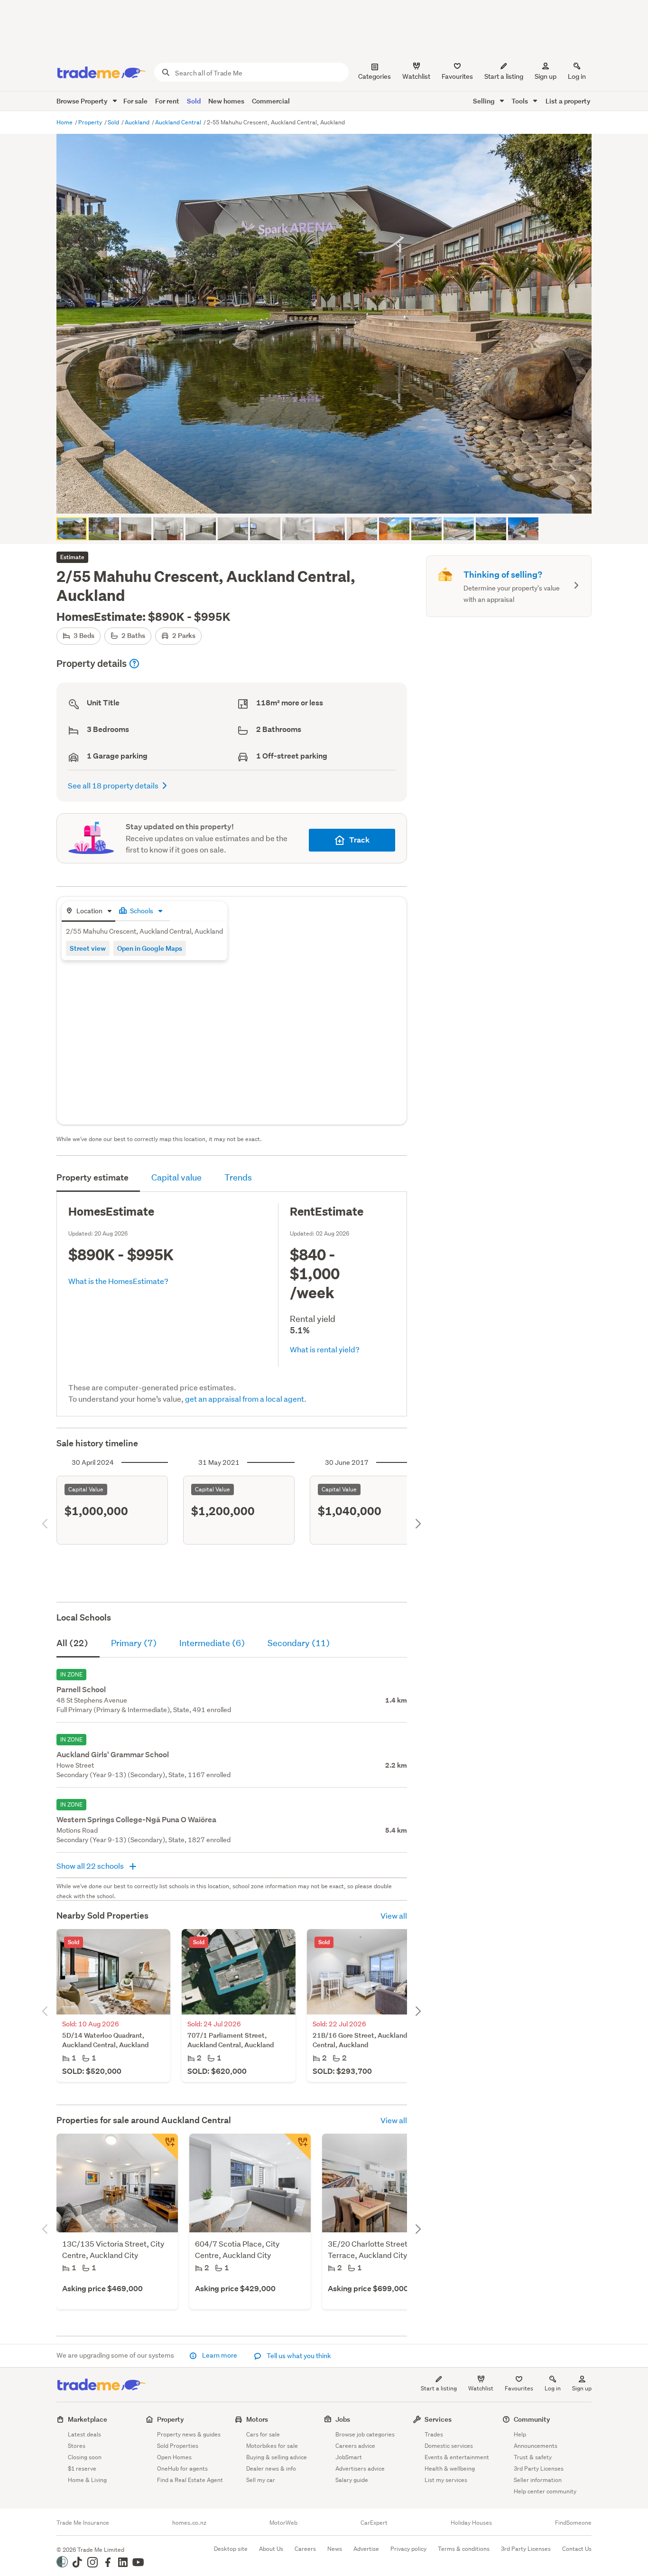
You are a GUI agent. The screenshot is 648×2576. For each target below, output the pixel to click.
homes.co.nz (189, 2523)
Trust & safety (533, 2457)
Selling (485, 101)
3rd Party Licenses (539, 2468)
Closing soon (85, 2457)
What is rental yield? (325, 1349)
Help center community (545, 2491)
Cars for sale (263, 2434)
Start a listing (439, 2388)
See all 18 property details (113, 785)
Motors (257, 2419)
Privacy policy (408, 2549)
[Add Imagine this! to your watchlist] (297, 2147)
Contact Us (577, 2549)
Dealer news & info (271, 2468)
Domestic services (449, 2446)
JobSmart (349, 2457)
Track (359, 840)
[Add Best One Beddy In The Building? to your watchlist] (165, 2147)
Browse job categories (365, 2434)
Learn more (220, 2355)
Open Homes (174, 2457)
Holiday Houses (471, 2523)
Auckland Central (179, 122)
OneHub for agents (182, 2468)
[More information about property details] (134, 664)
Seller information (538, 2480)
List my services (446, 2480)
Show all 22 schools (91, 1866)
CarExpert (374, 2523)
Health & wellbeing (450, 2468)
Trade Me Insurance (83, 2523)
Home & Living (87, 2480)
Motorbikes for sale (272, 2446)
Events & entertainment (457, 2457)
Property (91, 122)
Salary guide (352, 2480)
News (335, 2549)
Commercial (271, 101)
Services (438, 2419)
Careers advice (355, 2446)
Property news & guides (189, 2434)
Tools (520, 101)
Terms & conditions (464, 2549)
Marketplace (88, 2419)
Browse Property (83, 101)
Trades (434, 2434)
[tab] (88, 912)
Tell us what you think (298, 2356)
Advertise (366, 2549)
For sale (135, 101)
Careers (305, 2549)
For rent (167, 101)
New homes (226, 101)
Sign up (546, 76)
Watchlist (481, 2388)
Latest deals (84, 2434)
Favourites (519, 2388)
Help (520, 2434)
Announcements (536, 2446)
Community (532, 2419)
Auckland (138, 122)
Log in (577, 76)
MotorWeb (283, 2523)
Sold (194, 101)
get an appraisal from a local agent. (246, 1399)
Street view (88, 948)
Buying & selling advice (277, 2457)
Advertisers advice (360, 2468)
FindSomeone (573, 2523)
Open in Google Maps (150, 948)
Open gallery (329, 498)
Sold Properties (178, 2446)
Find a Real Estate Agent (190, 2480)
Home (65, 122)
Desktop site (231, 2549)
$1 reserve (82, 2468)
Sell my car (261, 2480)
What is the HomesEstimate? (118, 1281)
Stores (77, 2446)
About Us (271, 2549)
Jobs (343, 2419)
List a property (568, 101)
